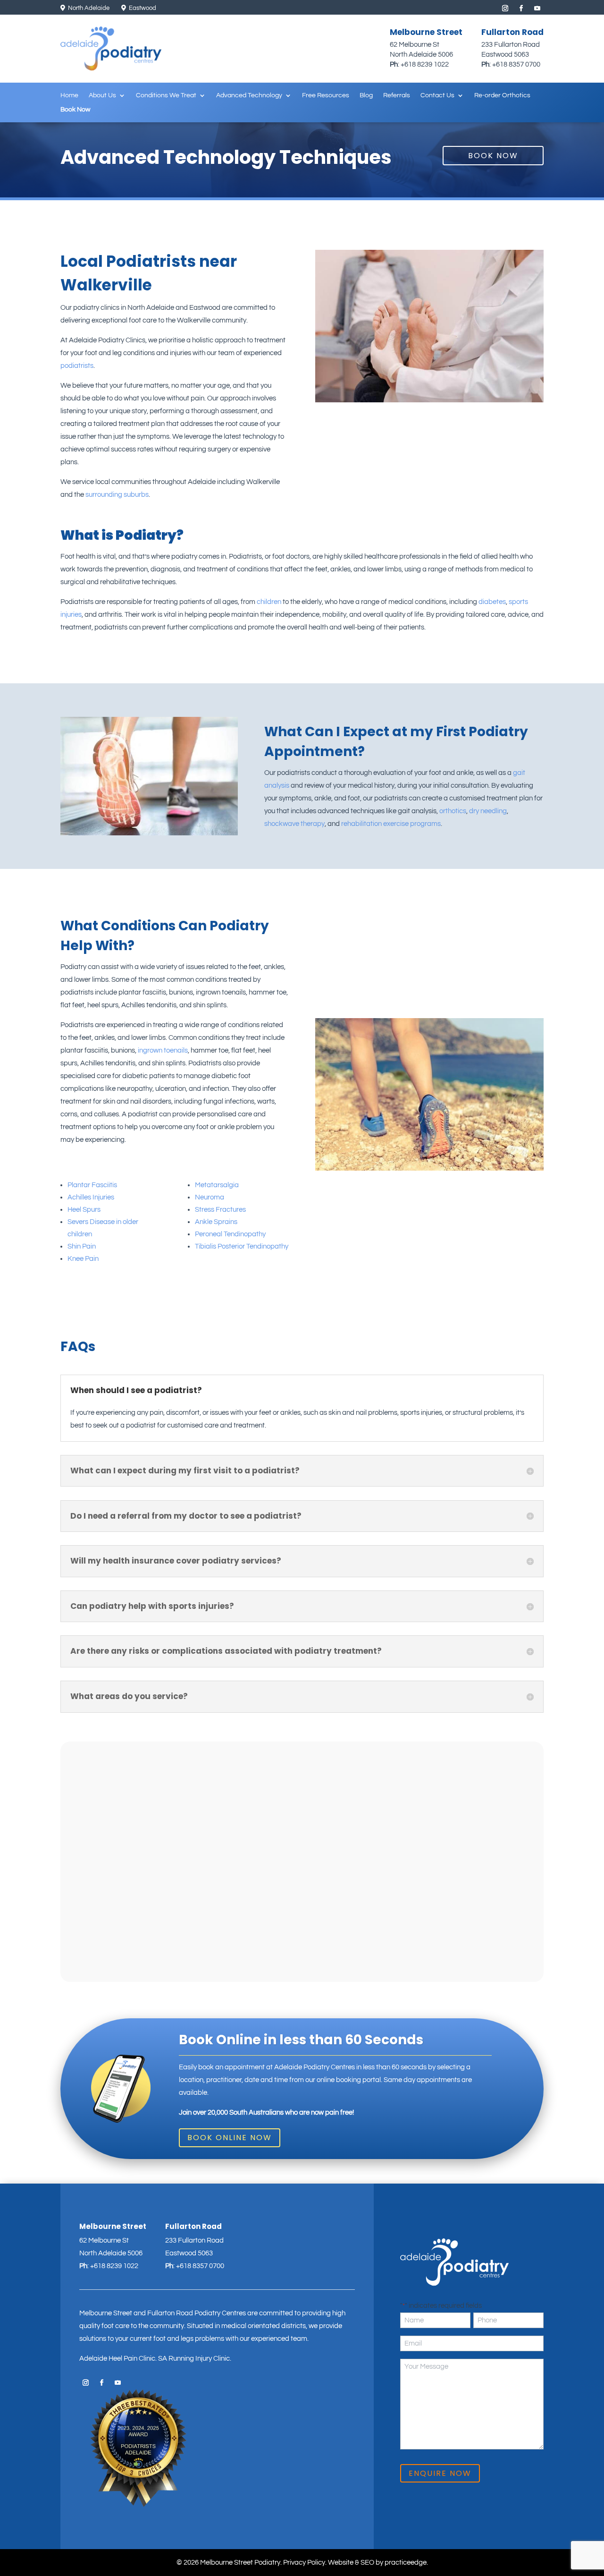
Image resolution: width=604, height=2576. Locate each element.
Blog (366, 95)
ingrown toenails (163, 1050)
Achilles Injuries (91, 1197)
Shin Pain (82, 1246)
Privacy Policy (304, 2563)
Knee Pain (83, 1259)
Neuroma (210, 1197)
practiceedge (406, 2563)
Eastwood (142, 8)
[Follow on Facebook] (521, 9)
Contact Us (437, 95)
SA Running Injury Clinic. (195, 2359)
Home (69, 95)
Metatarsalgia (217, 1185)
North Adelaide (88, 8)
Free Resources (326, 95)
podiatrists (77, 366)
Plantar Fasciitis (92, 1185)
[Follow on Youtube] (537, 9)
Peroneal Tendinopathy (230, 1234)
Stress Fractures (220, 1210)
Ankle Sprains (216, 1222)
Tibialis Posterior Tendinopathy (242, 1246)
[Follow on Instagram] (505, 9)
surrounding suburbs (117, 495)
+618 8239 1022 (425, 64)
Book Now (75, 110)
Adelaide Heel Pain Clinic (117, 2359)
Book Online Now (230, 2138)
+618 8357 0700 (516, 64)
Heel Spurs (84, 1210)
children (269, 602)
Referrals (397, 95)
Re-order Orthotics (502, 95)
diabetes (492, 602)
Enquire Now (440, 2473)
